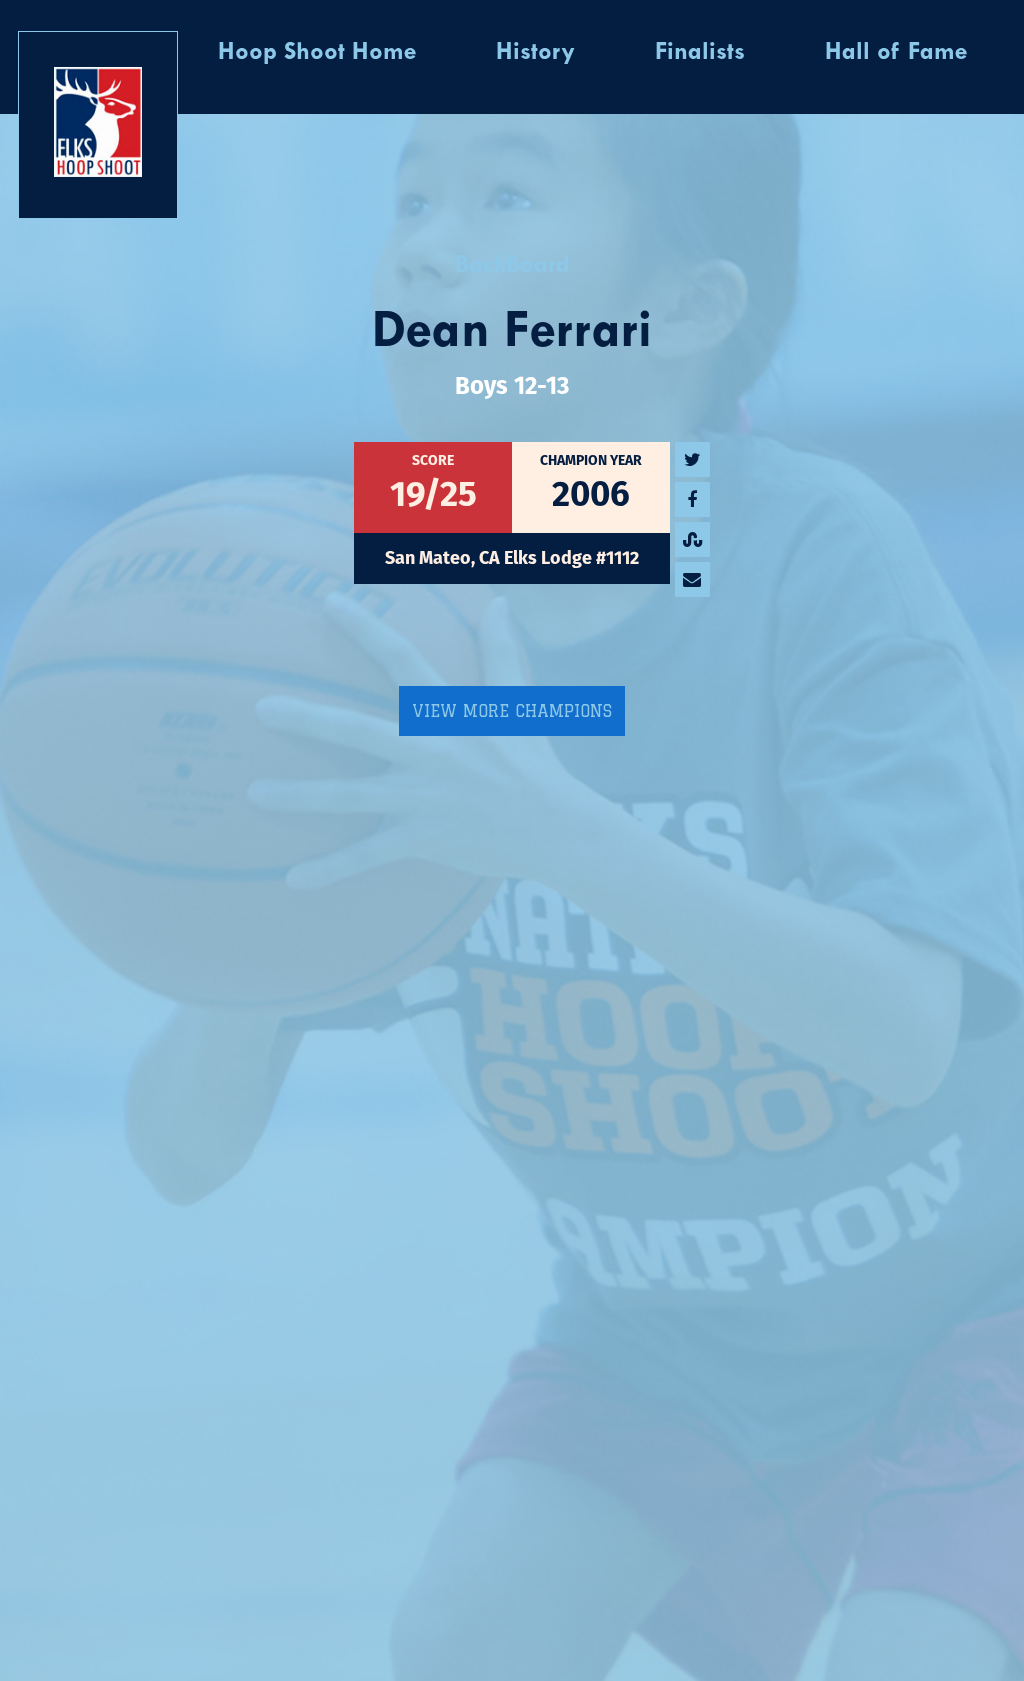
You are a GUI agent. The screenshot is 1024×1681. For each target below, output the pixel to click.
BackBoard (512, 266)
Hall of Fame (896, 53)
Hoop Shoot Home (317, 53)
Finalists (700, 53)
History (535, 53)
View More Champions (512, 711)
